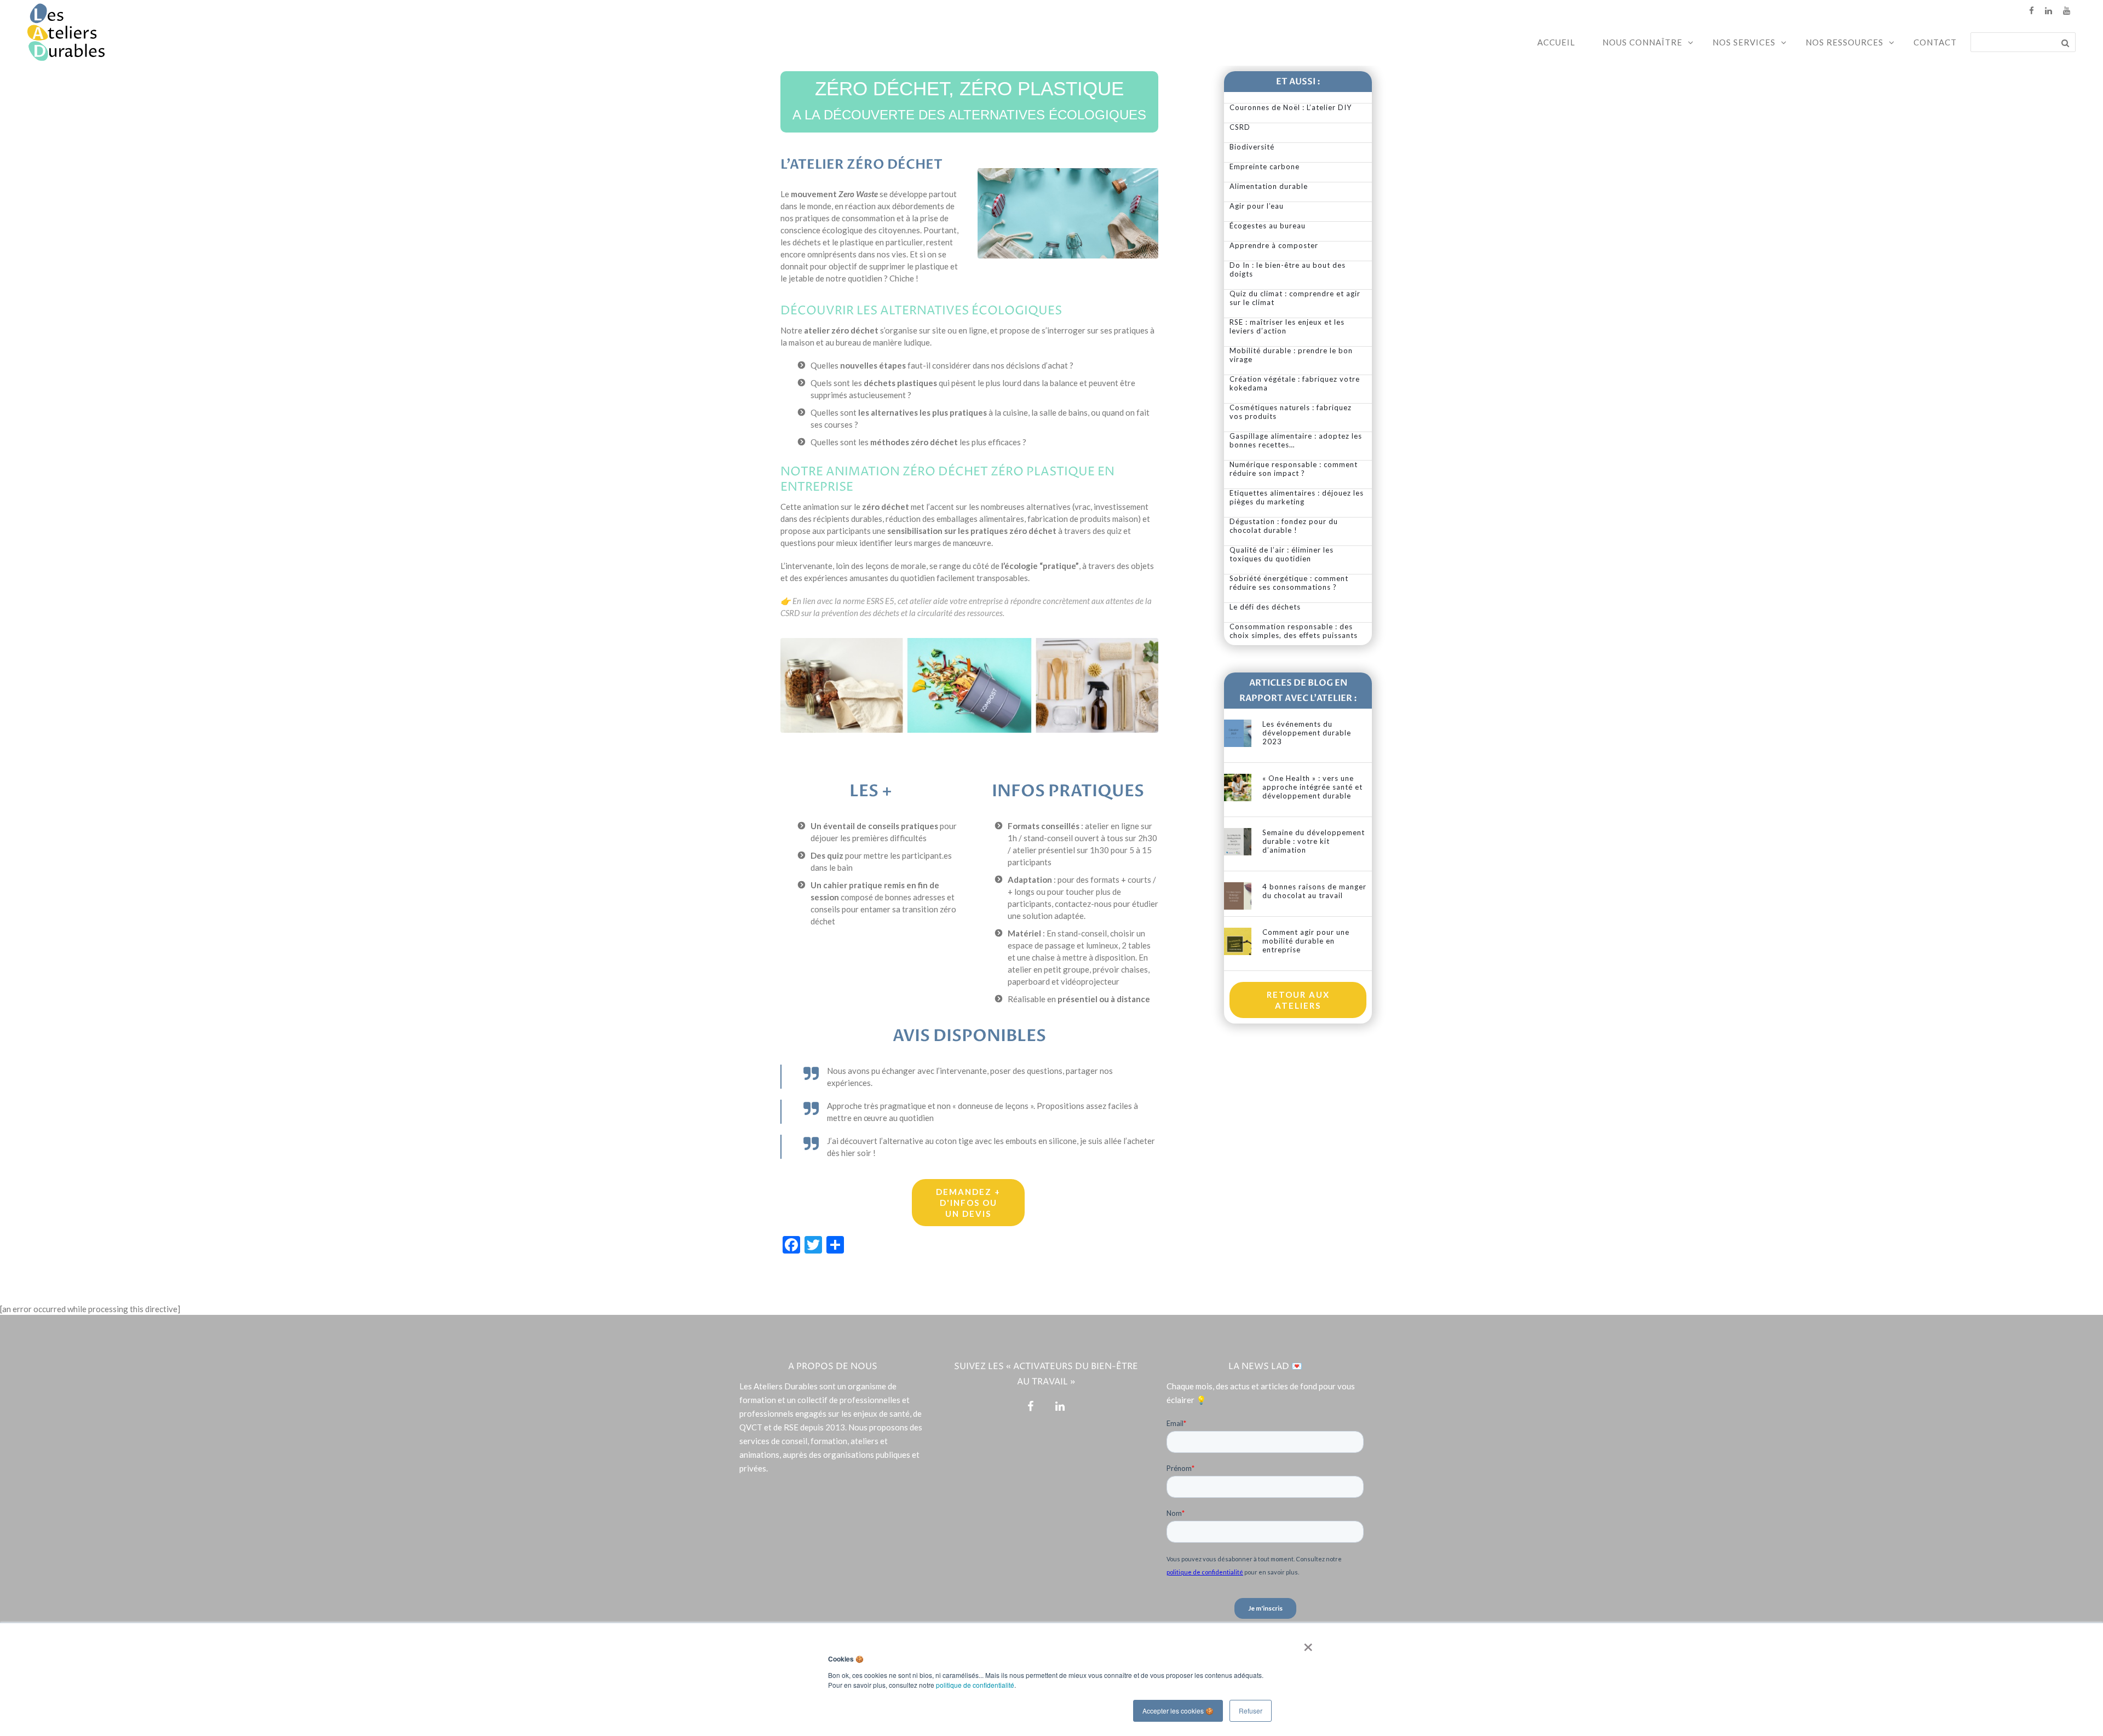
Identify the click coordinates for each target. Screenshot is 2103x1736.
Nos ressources (1845, 42)
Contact (1935, 42)
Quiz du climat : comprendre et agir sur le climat (1295, 298)
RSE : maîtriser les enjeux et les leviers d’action (1287, 326)
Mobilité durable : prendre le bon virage (1291, 355)
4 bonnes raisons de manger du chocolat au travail (1314, 891)
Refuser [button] (1251, 1711)
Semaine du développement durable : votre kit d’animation (1314, 841)
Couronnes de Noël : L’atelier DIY (1291, 107)
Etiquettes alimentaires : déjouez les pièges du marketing (1297, 497)
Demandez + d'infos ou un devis (968, 1203)
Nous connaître (1642, 42)
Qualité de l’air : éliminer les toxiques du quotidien (1282, 554)
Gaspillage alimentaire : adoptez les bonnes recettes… (1296, 440)
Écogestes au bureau (1268, 226)
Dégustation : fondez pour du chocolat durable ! (1284, 526)
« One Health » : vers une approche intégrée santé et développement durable (1312, 787)
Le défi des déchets (1265, 607)
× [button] (1306, 1643)
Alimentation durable (1269, 186)
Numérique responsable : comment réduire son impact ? (1294, 469)
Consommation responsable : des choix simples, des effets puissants (1294, 631)
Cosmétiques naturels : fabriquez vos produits (1291, 412)
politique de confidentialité (975, 1685)
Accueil (1556, 42)
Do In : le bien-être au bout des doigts (1288, 269)
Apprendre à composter (1274, 245)
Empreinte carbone (1265, 166)
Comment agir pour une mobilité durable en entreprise (1306, 941)
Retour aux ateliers (1298, 1000)
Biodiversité (1252, 147)
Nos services (1744, 42)
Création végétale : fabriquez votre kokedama (1295, 383)
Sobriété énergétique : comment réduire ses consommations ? (1289, 583)
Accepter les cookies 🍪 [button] (1178, 1711)
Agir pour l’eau (1257, 206)
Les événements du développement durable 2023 (1307, 733)
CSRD (1240, 127)
